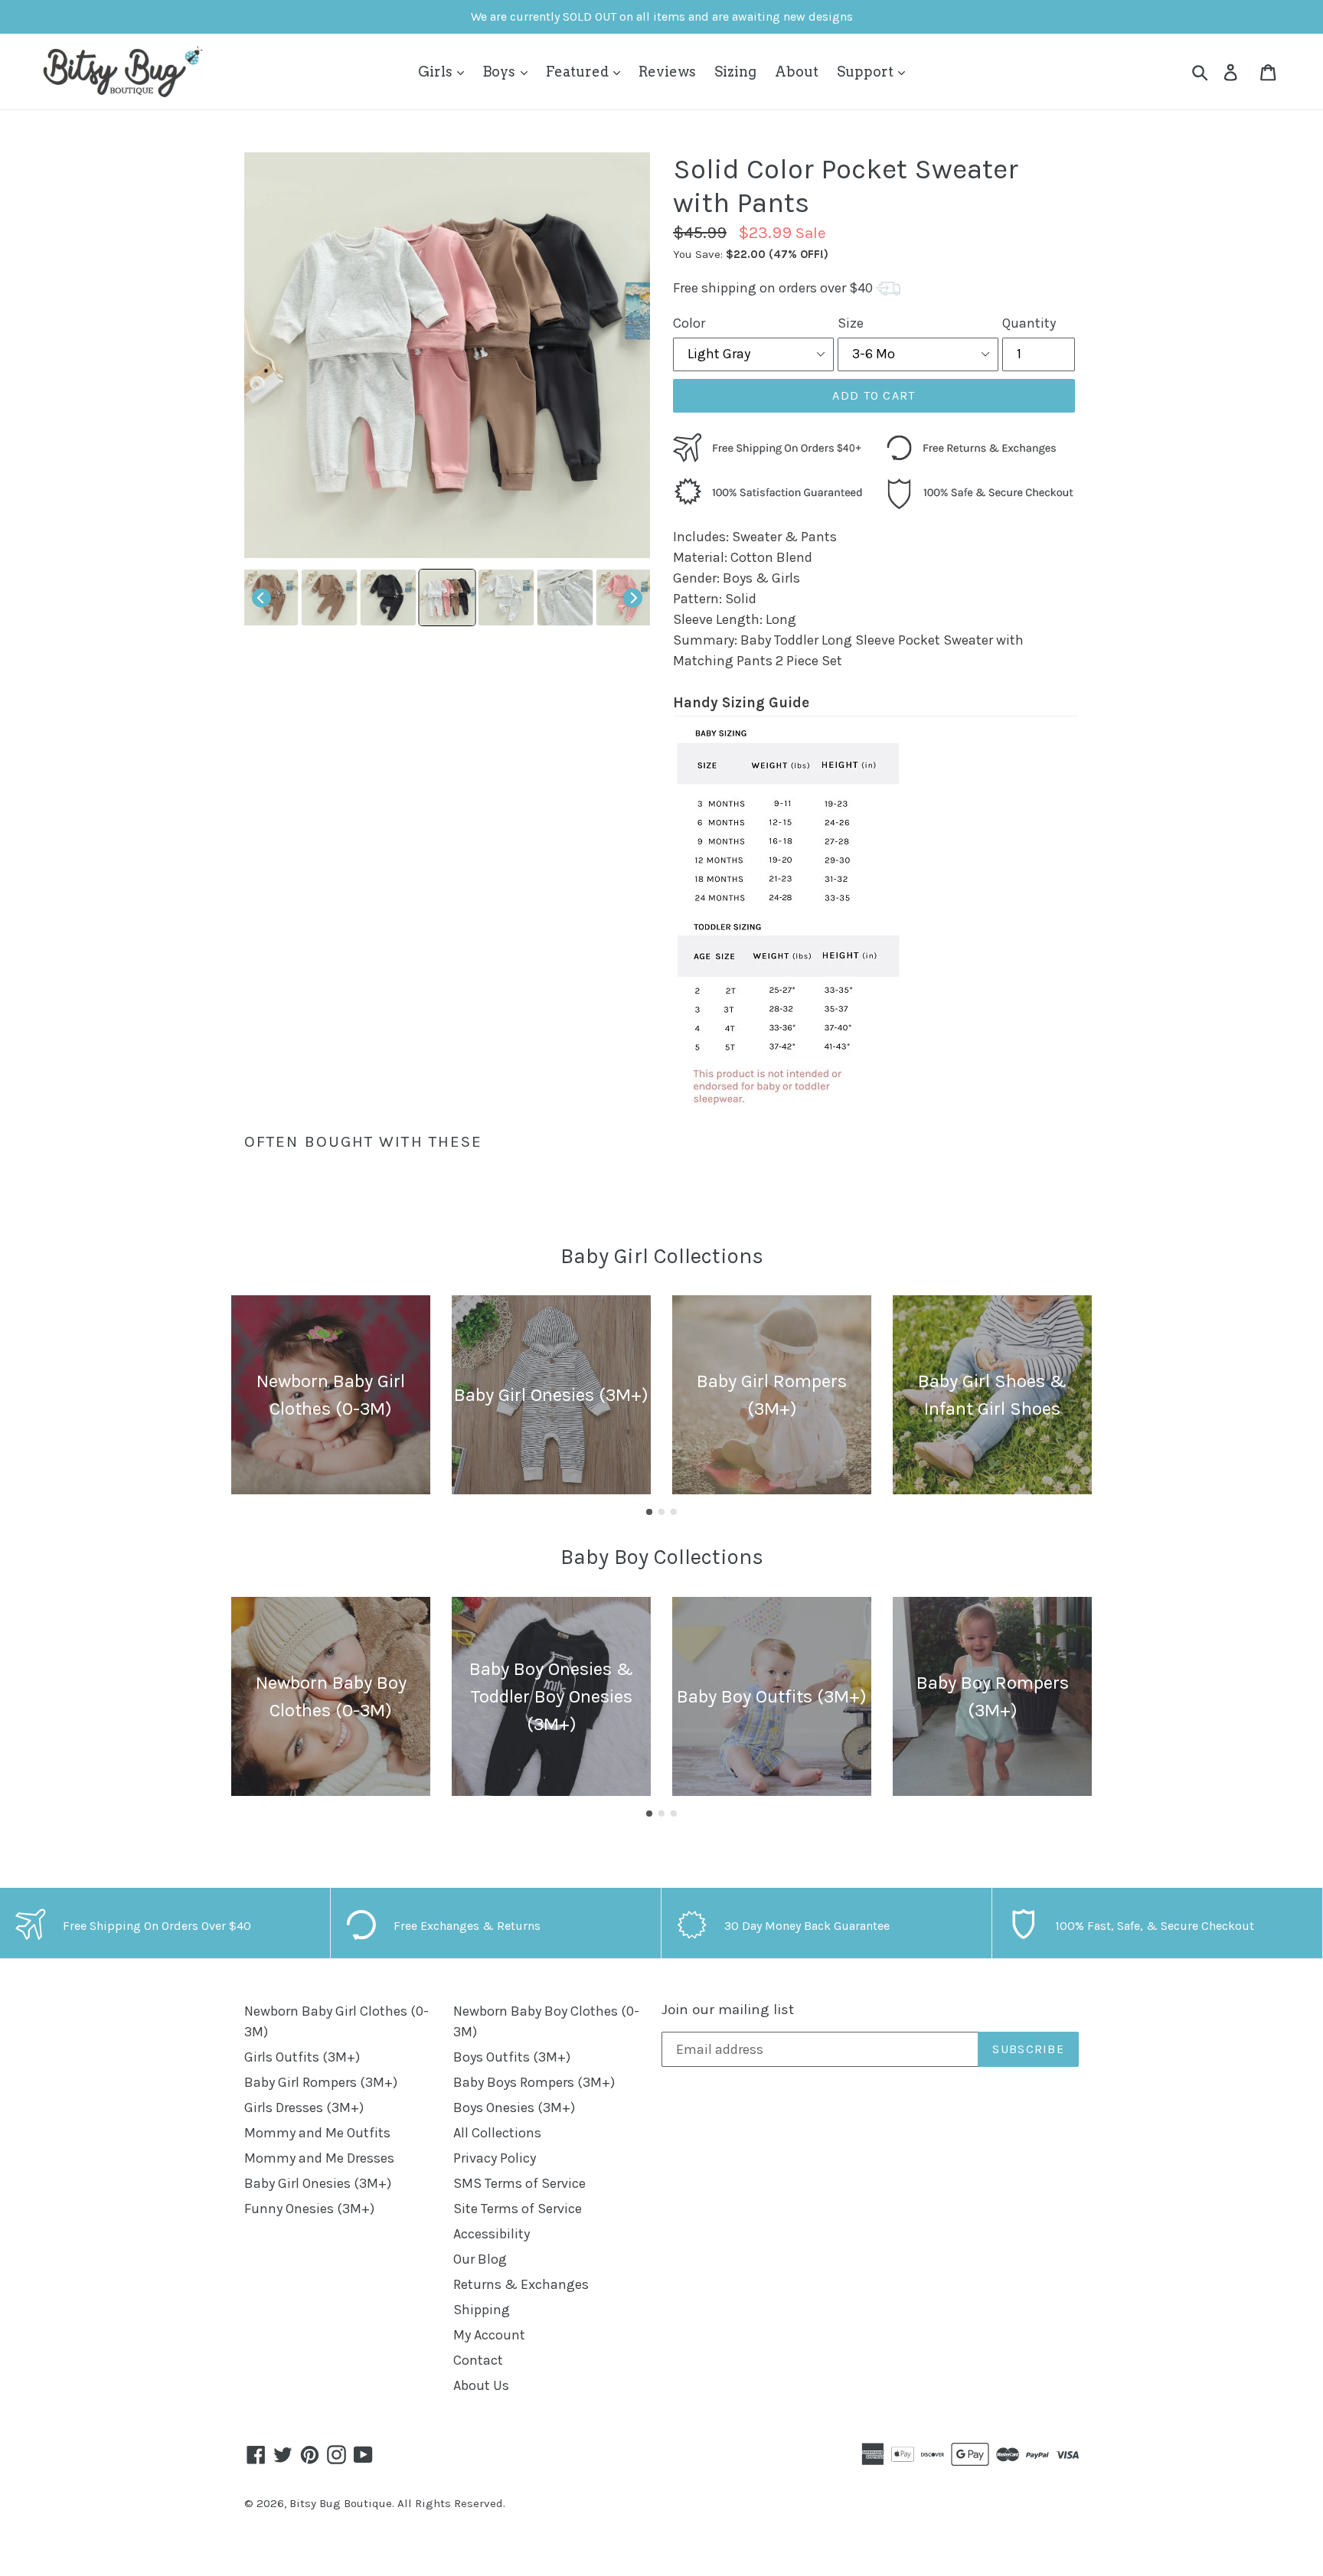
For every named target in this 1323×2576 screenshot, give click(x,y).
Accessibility (492, 2234)
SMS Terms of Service (519, 2183)
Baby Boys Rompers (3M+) (534, 2082)
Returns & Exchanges (521, 2284)
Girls (437, 72)
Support (867, 72)
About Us (481, 2385)
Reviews (667, 72)
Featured (579, 72)
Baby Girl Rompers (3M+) (321, 2082)
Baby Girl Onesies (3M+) (318, 2183)
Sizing (735, 72)
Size (851, 323)
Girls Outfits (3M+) (302, 2057)
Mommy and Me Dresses (319, 2158)
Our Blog (480, 2259)
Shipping (482, 2310)
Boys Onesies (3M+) (514, 2107)
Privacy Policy (495, 2158)
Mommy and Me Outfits (317, 2133)
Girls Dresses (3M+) (304, 2107)
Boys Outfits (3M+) (512, 2057)
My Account (489, 2335)
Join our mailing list (728, 2010)
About (797, 72)
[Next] (633, 597)
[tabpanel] (331, 1395)
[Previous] (261, 597)
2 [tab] (661, 1512)
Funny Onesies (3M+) (309, 2209)
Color (689, 323)
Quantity (1029, 323)
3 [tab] (674, 1512)
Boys (500, 72)
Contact (478, 2360)
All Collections (497, 2133)
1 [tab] (649, 1512)
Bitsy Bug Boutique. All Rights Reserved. (397, 2503)
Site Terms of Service (518, 2209)
